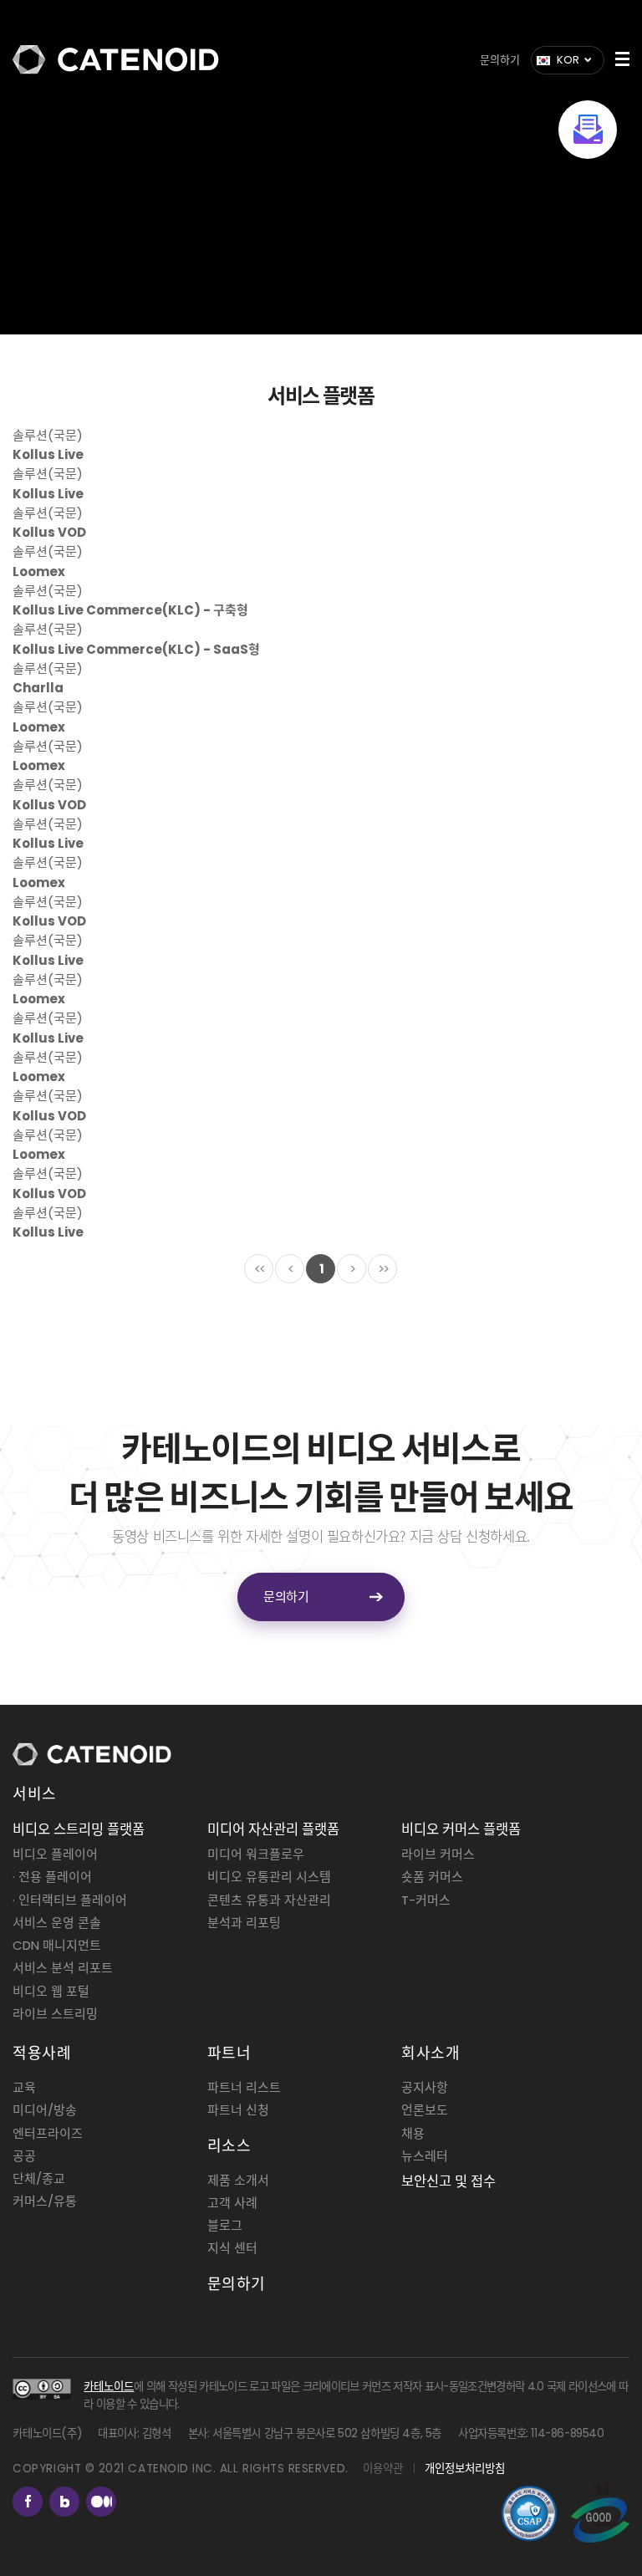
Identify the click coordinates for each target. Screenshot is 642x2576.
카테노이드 (109, 2387)
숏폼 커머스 (432, 1877)
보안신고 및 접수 (448, 2182)
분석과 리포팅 (244, 1923)
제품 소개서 (238, 2180)
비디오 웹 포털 (51, 1991)
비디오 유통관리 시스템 (269, 1877)
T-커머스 (426, 1900)
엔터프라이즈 (48, 2133)
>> (383, 1269)
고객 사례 (232, 2203)
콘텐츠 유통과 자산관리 (269, 1900)
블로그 (225, 2225)
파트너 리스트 (244, 2087)
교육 (24, 2087)
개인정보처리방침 (465, 2469)
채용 (413, 2133)
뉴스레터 (425, 2156)
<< (259, 1269)
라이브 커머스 (438, 1854)
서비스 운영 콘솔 (57, 1923)
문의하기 (500, 60)
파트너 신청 (238, 2110)
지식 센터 (232, 2248)
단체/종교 (39, 2178)
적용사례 (42, 2053)
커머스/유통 (45, 2201)
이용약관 (383, 2469)
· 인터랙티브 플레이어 (70, 1900)
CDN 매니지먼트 (57, 1945)
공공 (24, 2156)
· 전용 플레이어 (52, 1877)
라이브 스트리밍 (55, 2014)
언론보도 (425, 2110)
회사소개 (431, 2053)
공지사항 (425, 2087)
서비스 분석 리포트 (63, 1968)
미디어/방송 (45, 2110)
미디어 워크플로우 (256, 1854)
